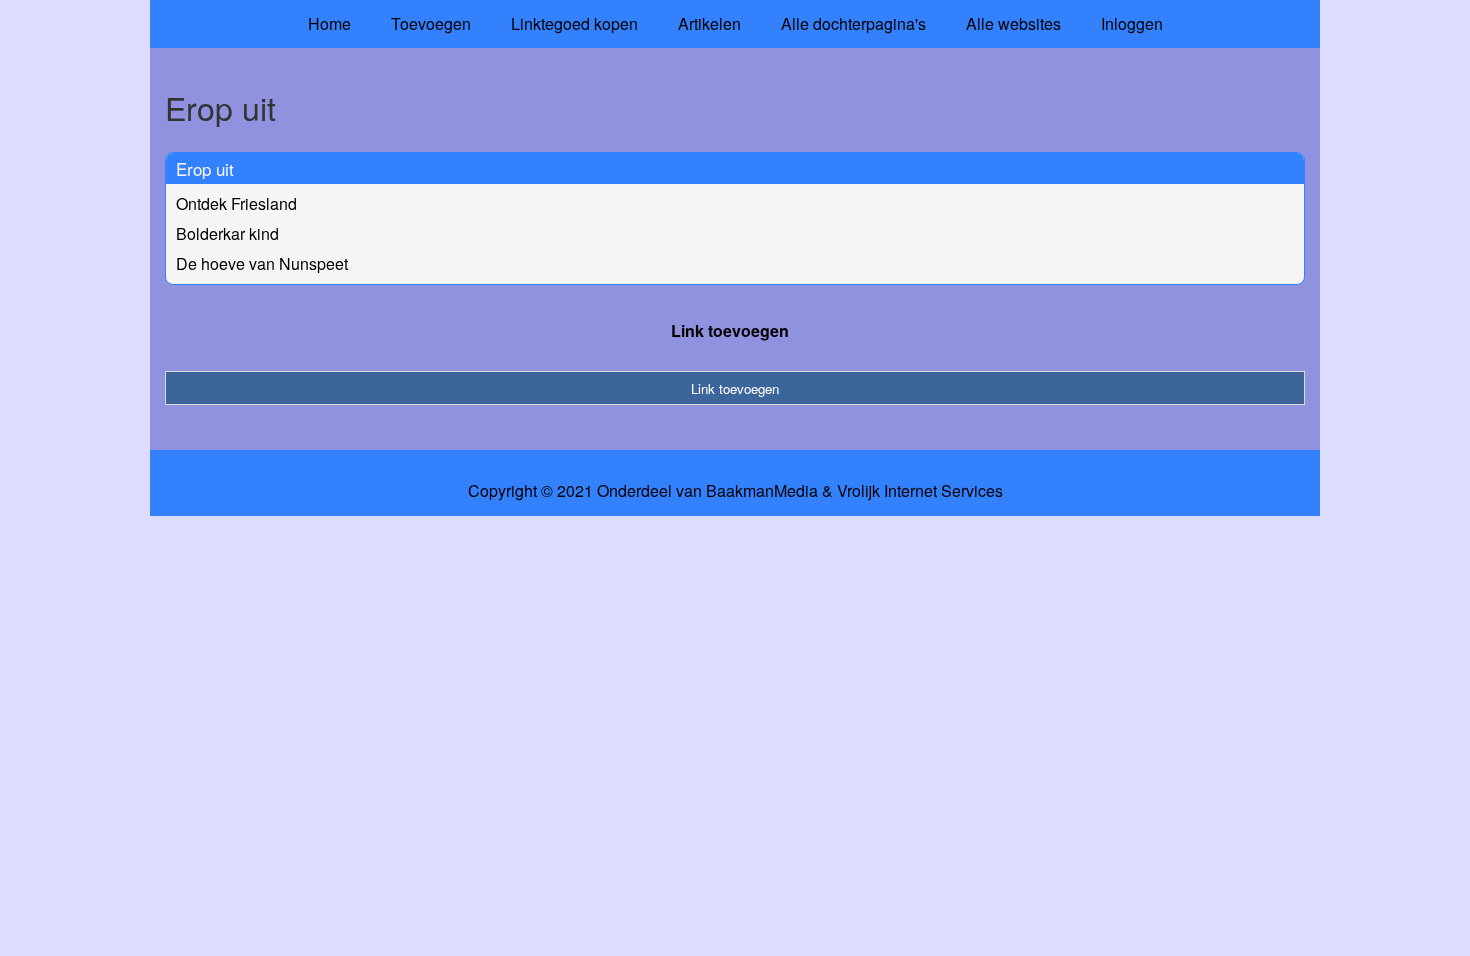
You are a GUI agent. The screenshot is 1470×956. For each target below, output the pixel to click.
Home (329, 23)
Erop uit (205, 168)
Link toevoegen (730, 330)
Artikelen (709, 23)
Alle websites (1013, 23)
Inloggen (1132, 23)
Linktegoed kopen (574, 23)
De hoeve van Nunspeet (262, 263)
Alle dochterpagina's (853, 23)
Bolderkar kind (227, 233)
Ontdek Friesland (236, 203)
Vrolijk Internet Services (920, 491)
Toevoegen (431, 23)
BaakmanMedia (762, 491)
